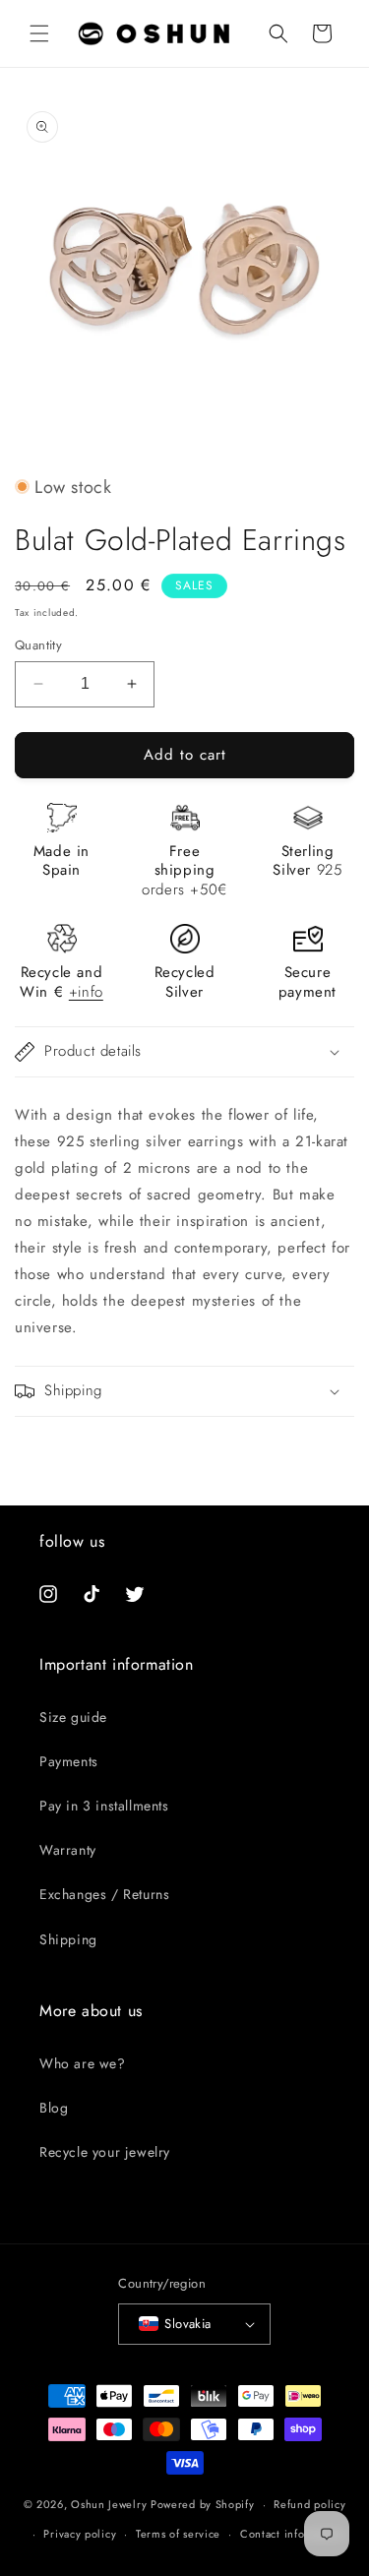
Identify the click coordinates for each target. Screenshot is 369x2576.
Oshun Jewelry (109, 2504)
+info (86, 992)
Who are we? (83, 2063)
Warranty (68, 1850)
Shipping (68, 1939)
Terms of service (178, 2534)
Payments (69, 1761)
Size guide (73, 1717)
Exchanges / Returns (104, 1894)
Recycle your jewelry (105, 2152)
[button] (39, 33)
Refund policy (309, 2504)
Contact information (292, 2534)
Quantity (38, 645)
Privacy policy (80, 2534)
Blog (54, 2108)
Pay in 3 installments (104, 1806)
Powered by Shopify (203, 2504)
